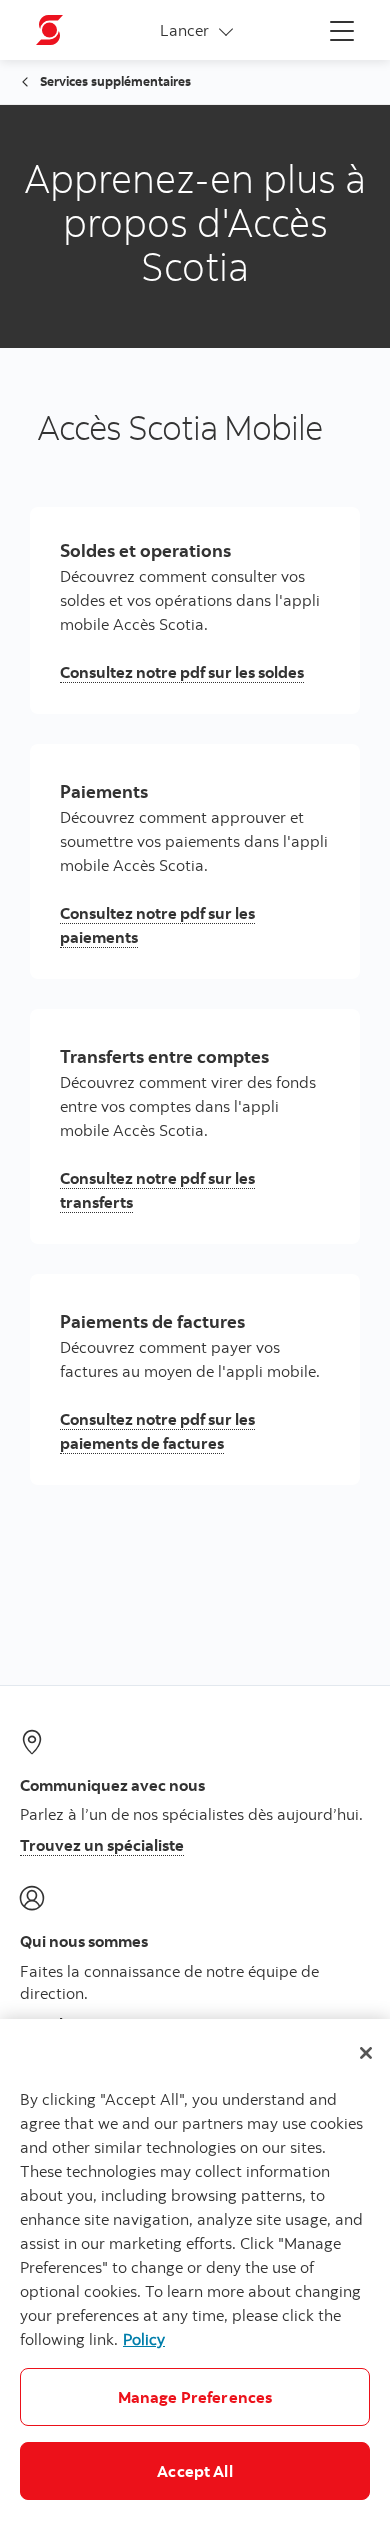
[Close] (366, 2053)
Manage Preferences (195, 2397)
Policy (144, 2339)
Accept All (195, 2471)
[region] (195, 2281)
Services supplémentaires (115, 81)
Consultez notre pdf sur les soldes (182, 672)
